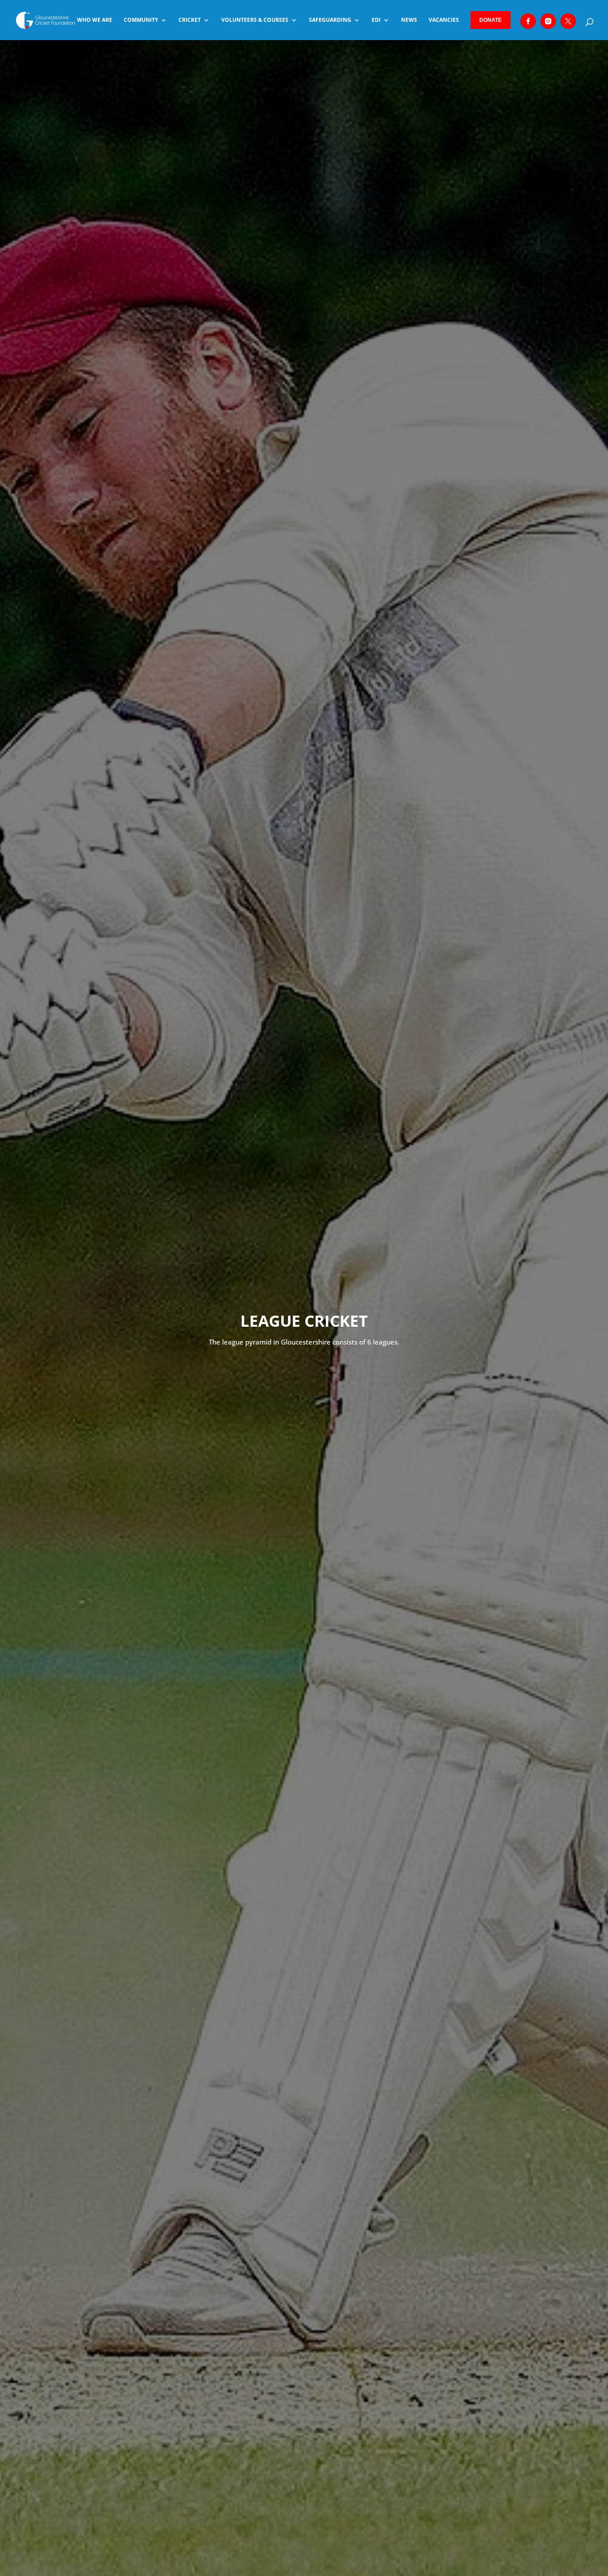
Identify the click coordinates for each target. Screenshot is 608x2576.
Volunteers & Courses (255, 20)
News (409, 20)
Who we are (95, 20)
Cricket (190, 20)
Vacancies (444, 20)
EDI (376, 20)
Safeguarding (330, 20)
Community (141, 20)
